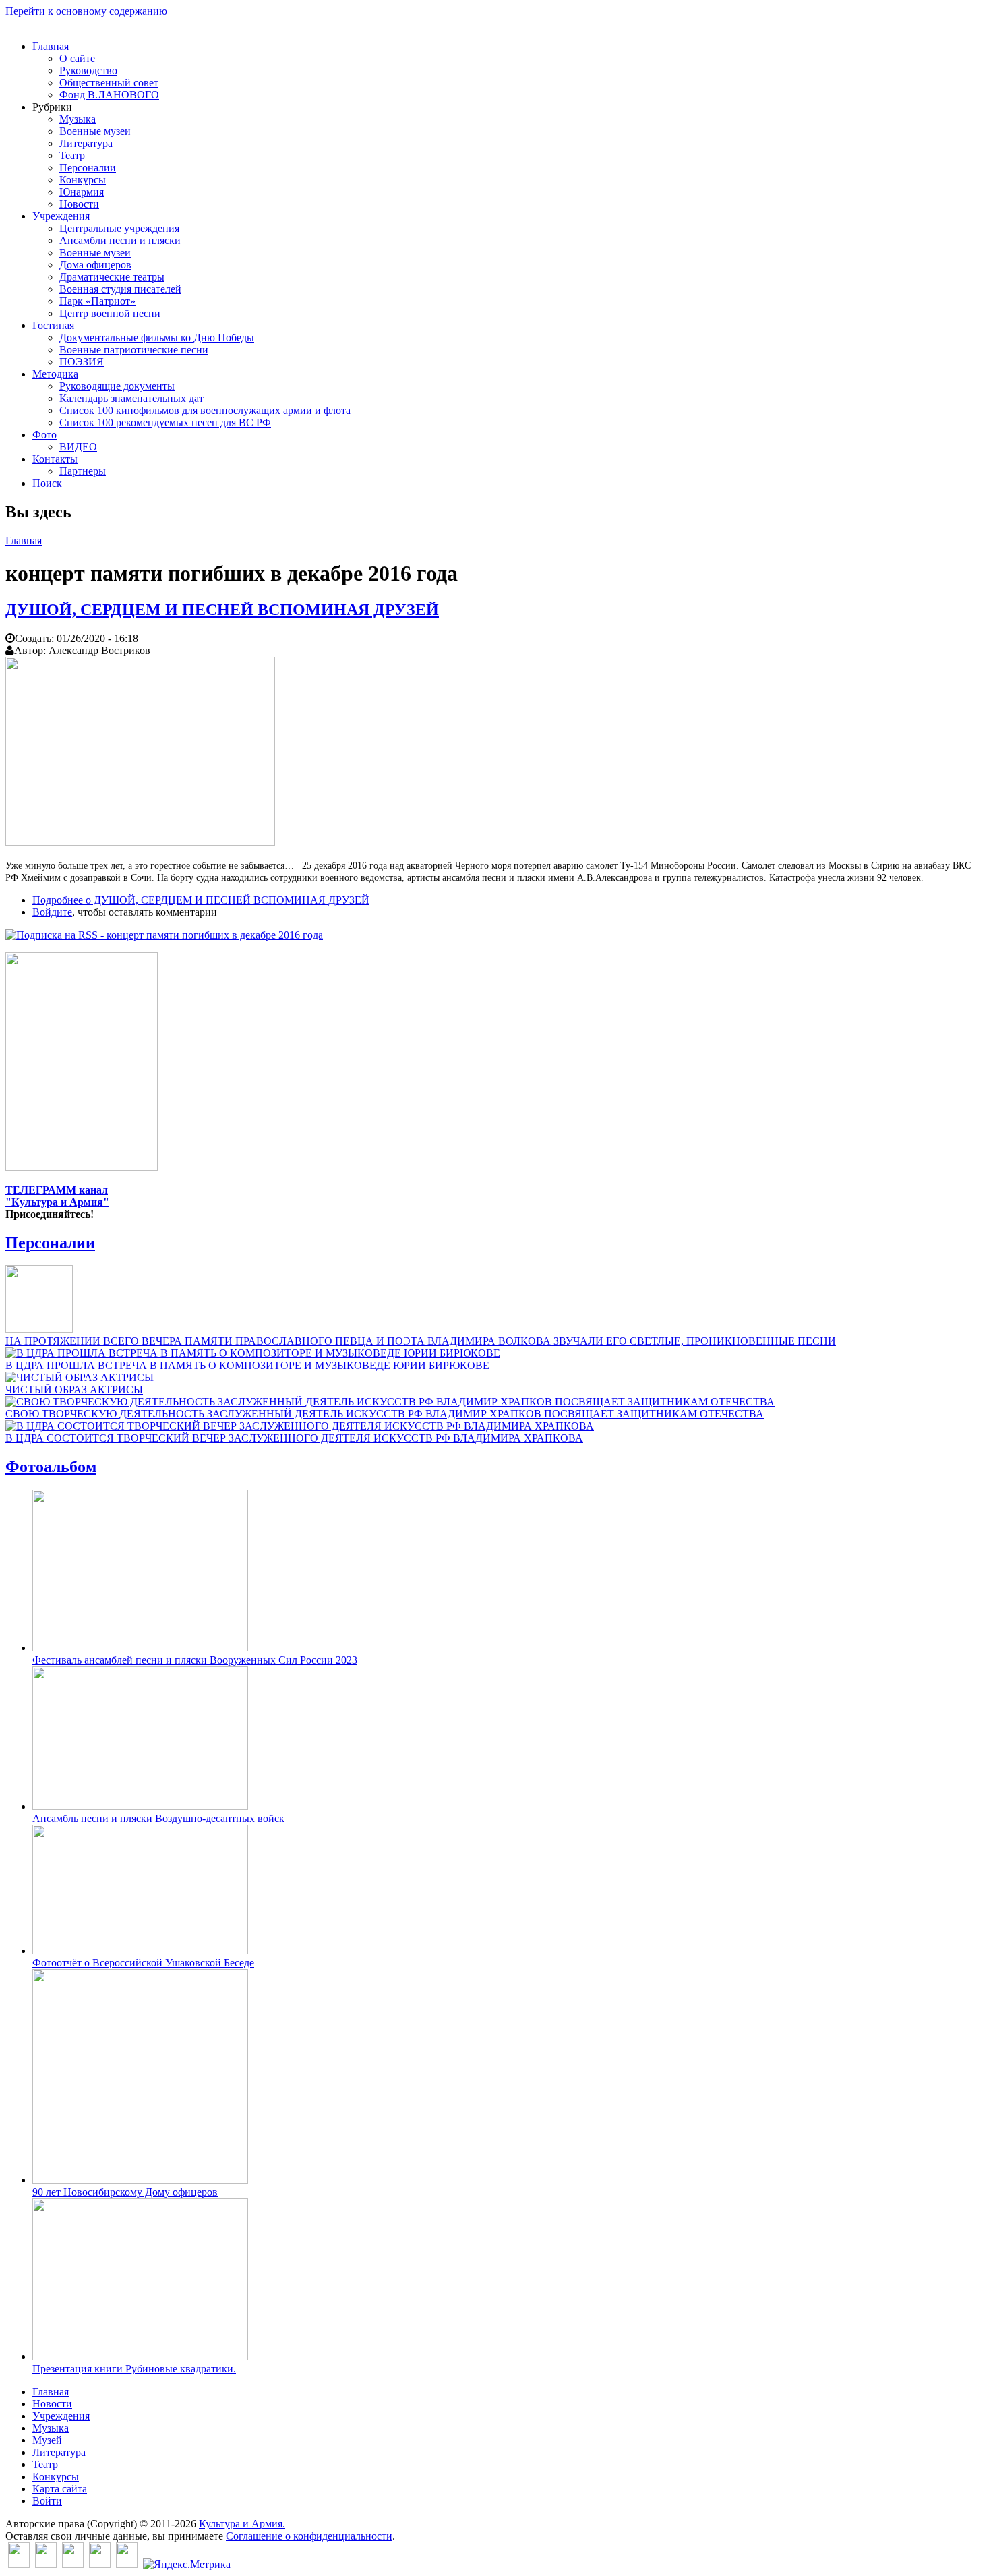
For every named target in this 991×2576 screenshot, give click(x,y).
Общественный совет (109, 83)
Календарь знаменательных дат (131, 398)
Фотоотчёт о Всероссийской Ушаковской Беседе (143, 1963)
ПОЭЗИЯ (82, 362)
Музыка (78, 119)
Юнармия (82, 192)
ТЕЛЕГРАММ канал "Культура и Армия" (57, 1196)
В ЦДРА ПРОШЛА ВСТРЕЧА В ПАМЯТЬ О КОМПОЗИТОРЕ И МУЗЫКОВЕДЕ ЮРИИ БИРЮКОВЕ (247, 1365)
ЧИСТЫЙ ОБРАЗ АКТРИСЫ (74, 1389)
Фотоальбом (51, 1467)
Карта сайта (60, 2489)
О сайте (77, 58)
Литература (86, 143)
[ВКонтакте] (19, 2564)
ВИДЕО (78, 447)
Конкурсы (83, 180)
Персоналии (88, 168)
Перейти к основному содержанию (86, 11)
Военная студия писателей (120, 289)
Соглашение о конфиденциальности (309, 2536)
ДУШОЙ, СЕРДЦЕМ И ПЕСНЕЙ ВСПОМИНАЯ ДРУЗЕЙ (222, 610)
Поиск (47, 483)
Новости (79, 204)
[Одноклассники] (73, 2564)
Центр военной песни (110, 313)
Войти (47, 2501)
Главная (51, 46)
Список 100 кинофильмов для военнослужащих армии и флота (205, 410)
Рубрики (52, 107)
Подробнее (201, 900)
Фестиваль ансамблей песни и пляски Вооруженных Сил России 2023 (195, 1660)
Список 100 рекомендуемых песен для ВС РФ (165, 422)
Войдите (52, 912)
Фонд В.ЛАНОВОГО (109, 95)
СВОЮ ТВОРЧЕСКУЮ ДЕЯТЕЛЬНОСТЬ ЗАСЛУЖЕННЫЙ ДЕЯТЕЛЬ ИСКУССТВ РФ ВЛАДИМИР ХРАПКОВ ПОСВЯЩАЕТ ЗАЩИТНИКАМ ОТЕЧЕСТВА (385, 1414)
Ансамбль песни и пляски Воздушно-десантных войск (158, 1818)
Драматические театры (112, 277)
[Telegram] (127, 2564)
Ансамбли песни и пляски (120, 240)
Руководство (88, 70)
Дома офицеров (95, 265)
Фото (44, 435)
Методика (55, 374)
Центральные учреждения (119, 228)
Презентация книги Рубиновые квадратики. (134, 2369)
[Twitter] (46, 2564)
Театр (72, 155)
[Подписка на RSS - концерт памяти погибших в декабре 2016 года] (164, 935)
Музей (47, 2440)
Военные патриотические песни (134, 350)
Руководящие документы (117, 386)
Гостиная (53, 325)
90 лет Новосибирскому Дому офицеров (125, 2192)
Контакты (55, 459)
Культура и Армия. (242, 2524)
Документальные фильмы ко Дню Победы (157, 338)
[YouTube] (100, 2564)
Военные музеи (95, 131)
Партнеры (83, 471)
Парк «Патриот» (97, 301)
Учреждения (61, 216)
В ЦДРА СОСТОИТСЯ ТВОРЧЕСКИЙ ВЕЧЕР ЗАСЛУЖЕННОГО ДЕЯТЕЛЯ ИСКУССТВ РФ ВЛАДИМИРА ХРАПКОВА (294, 1438)
